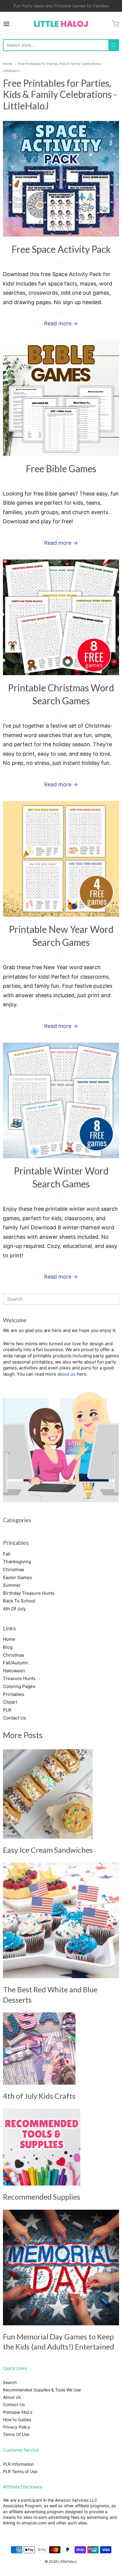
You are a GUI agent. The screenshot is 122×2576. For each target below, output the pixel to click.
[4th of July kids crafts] (39, 2049)
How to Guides (17, 2420)
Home (8, 64)
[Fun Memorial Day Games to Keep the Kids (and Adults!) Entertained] (61, 2267)
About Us (12, 2397)
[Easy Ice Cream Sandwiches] (48, 1794)
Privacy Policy (17, 2427)
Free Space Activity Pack (61, 249)
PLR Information (18, 2464)
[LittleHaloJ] (61, 24)
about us (66, 1374)
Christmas (14, 1570)
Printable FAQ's (18, 2412)
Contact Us (15, 1718)
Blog (8, 1647)
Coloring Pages (19, 1686)
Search (10, 2382)
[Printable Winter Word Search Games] (61, 1100)
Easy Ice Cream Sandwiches (48, 1850)
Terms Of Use (16, 2434)
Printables (14, 1694)
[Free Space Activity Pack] (61, 179)
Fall (7, 1554)
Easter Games (17, 1577)
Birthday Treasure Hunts (29, 1593)
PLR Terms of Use (20, 2471)
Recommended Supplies (42, 2197)
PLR (7, 1710)
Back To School (19, 1601)
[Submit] (114, 45)
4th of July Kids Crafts (39, 2096)
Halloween (14, 1671)
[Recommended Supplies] (42, 2147)
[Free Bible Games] (61, 398)
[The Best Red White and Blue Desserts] (61, 1920)
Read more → (61, 323)
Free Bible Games (61, 469)
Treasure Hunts (19, 1678)
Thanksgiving (17, 1562)
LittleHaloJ (67, 2561)
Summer (12, 1585)
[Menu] (15, 24)
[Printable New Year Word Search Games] (61, 859)
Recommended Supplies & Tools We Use (42, 2390)
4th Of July (14, 1609)
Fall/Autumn (16, 1663)
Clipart (10, 1702)
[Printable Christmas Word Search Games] (61, 617)
